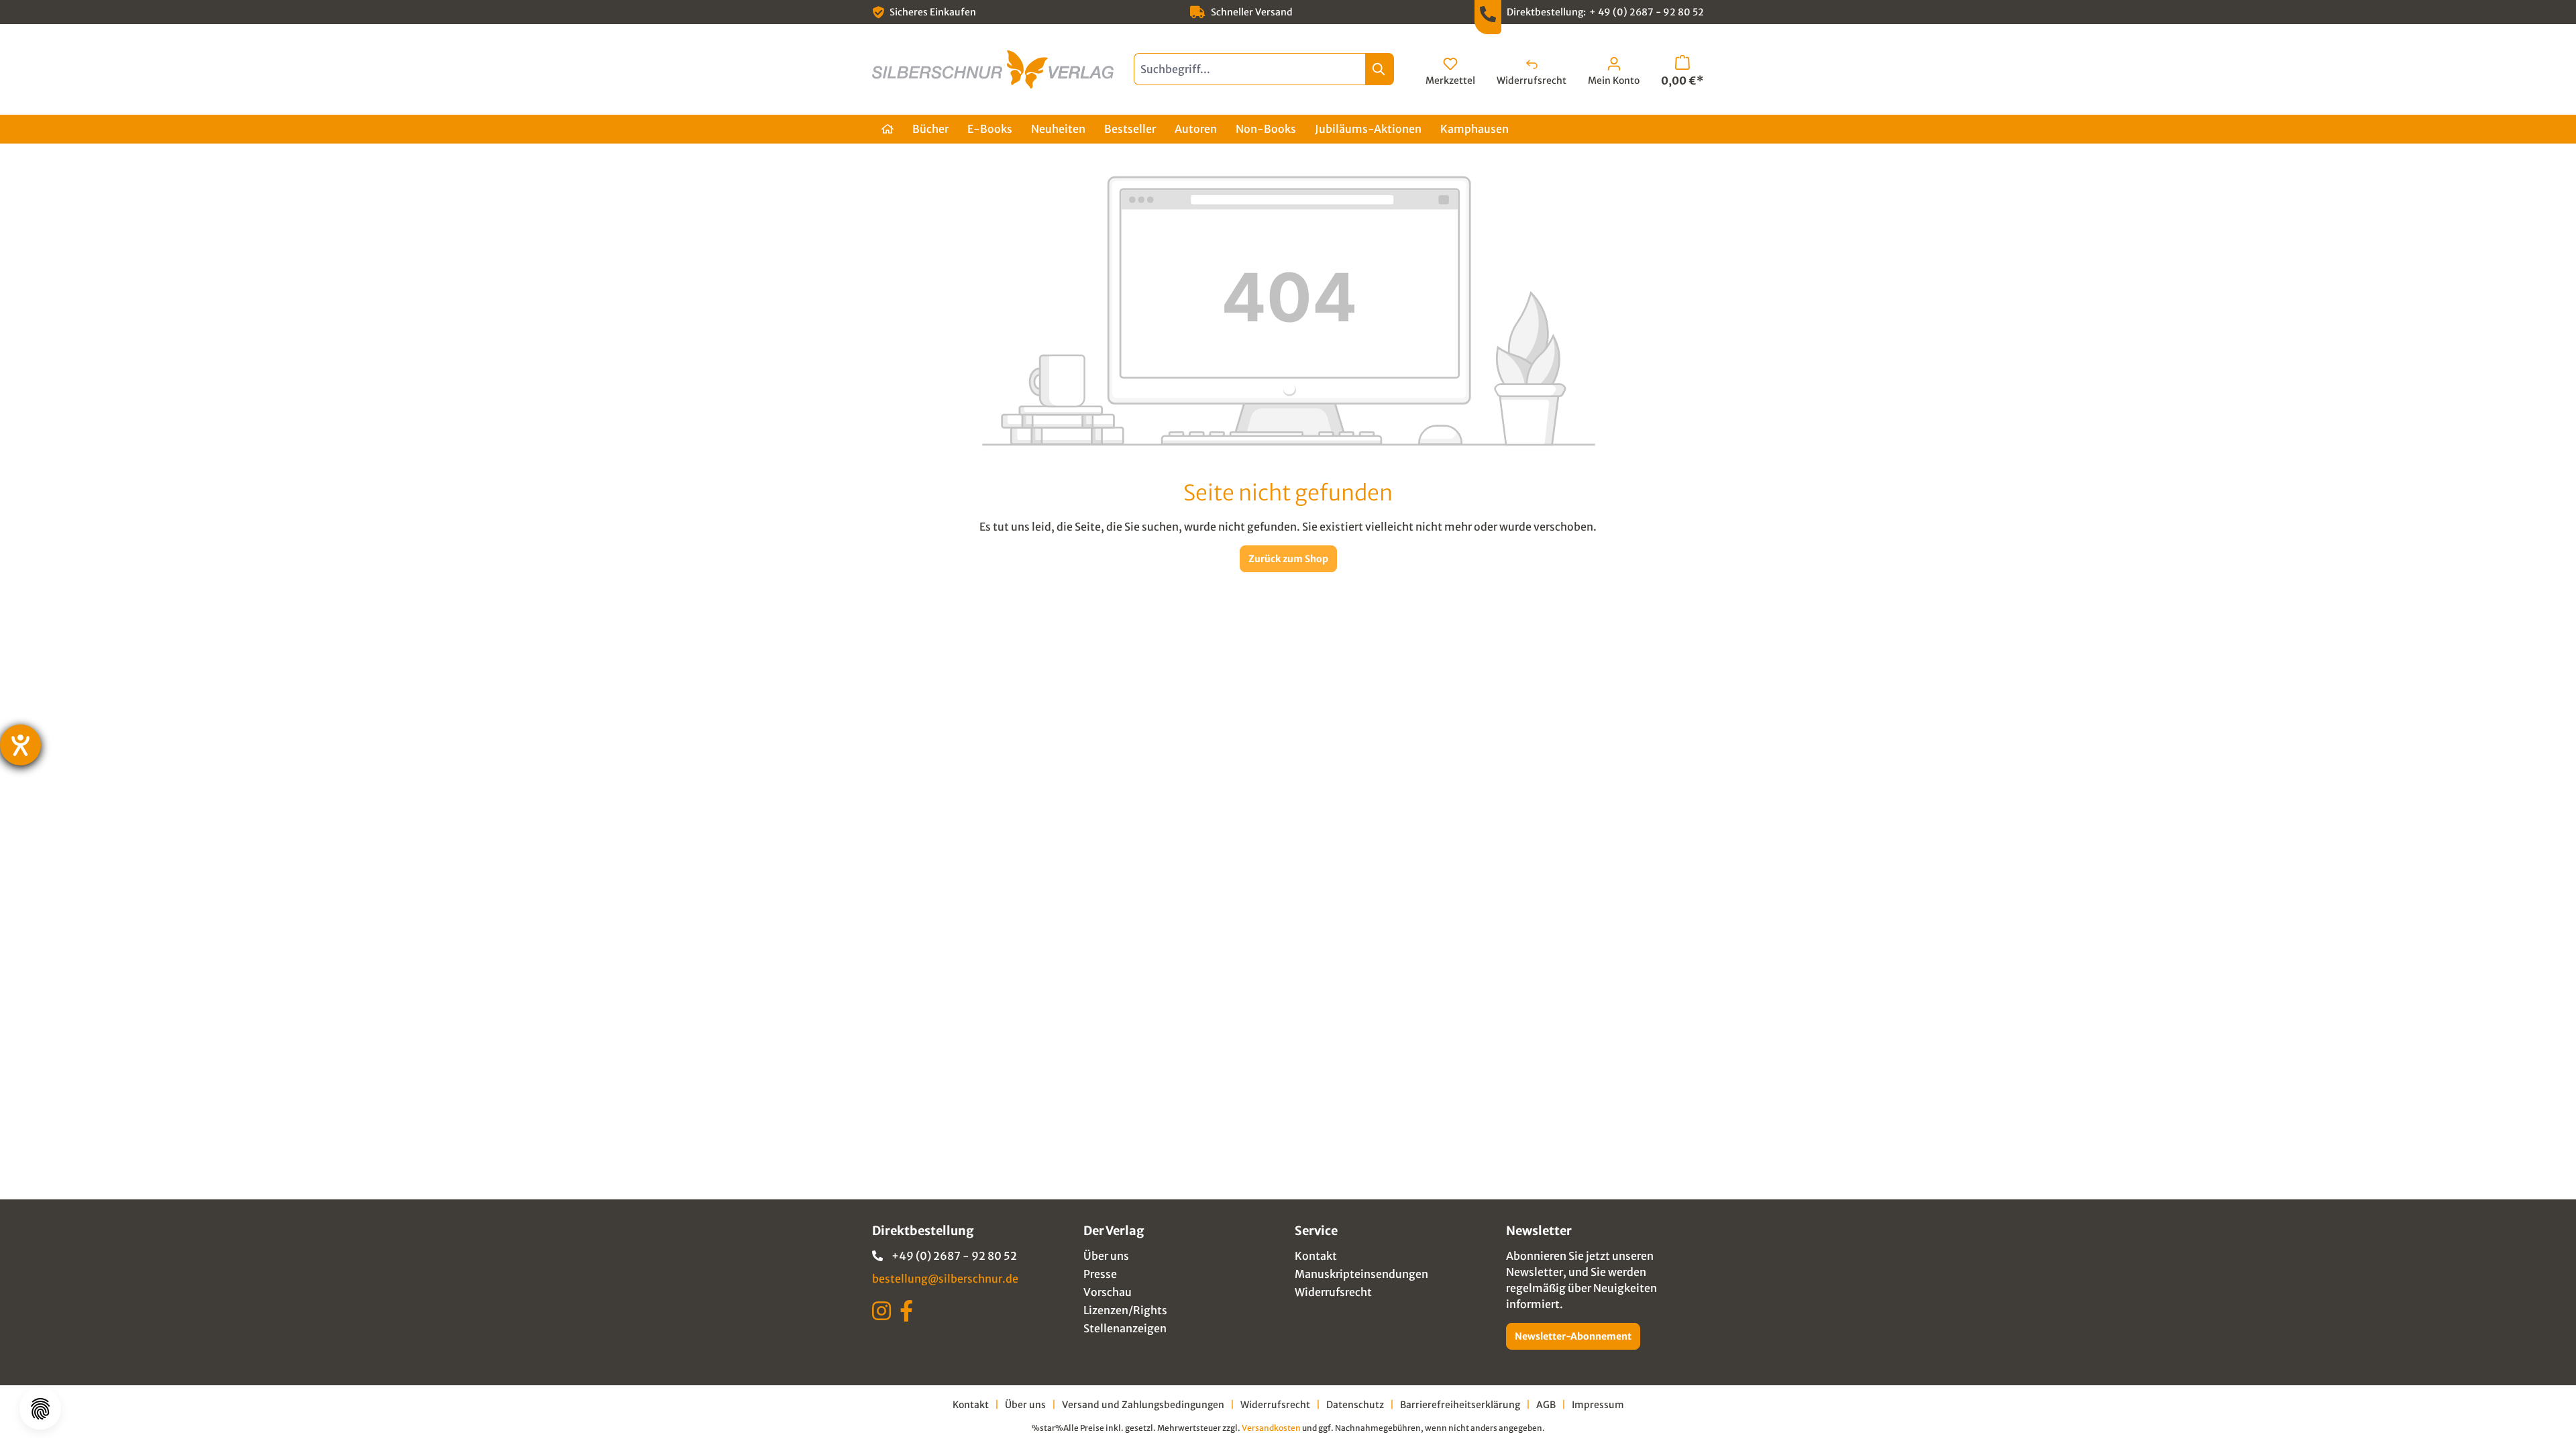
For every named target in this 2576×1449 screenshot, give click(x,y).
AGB (1546, 1405)
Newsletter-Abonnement (1573, 1336)
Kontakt (1316, 1256)
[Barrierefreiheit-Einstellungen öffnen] (20, 745)
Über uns (1106, 1256)
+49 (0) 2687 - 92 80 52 (954, 1256)
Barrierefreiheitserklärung (1460, 1405)
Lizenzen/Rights (1125, 1310)
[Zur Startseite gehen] (993, 69)
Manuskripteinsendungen (1361, 1274)
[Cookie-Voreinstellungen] (40, 1409)
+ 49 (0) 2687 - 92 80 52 (1647, 12)
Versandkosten (1271, 1428)
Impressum (1598, 1405)
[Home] (888, 129)
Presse (1100, 1274)
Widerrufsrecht (1333, 1292)
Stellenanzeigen (1125, 1328)
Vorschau (1108, 1292)
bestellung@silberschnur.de (945, 1279)
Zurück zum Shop (1288, 559)
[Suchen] (1380, 69)
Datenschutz (1355, 1405)
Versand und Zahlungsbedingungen (1143, 1405)
